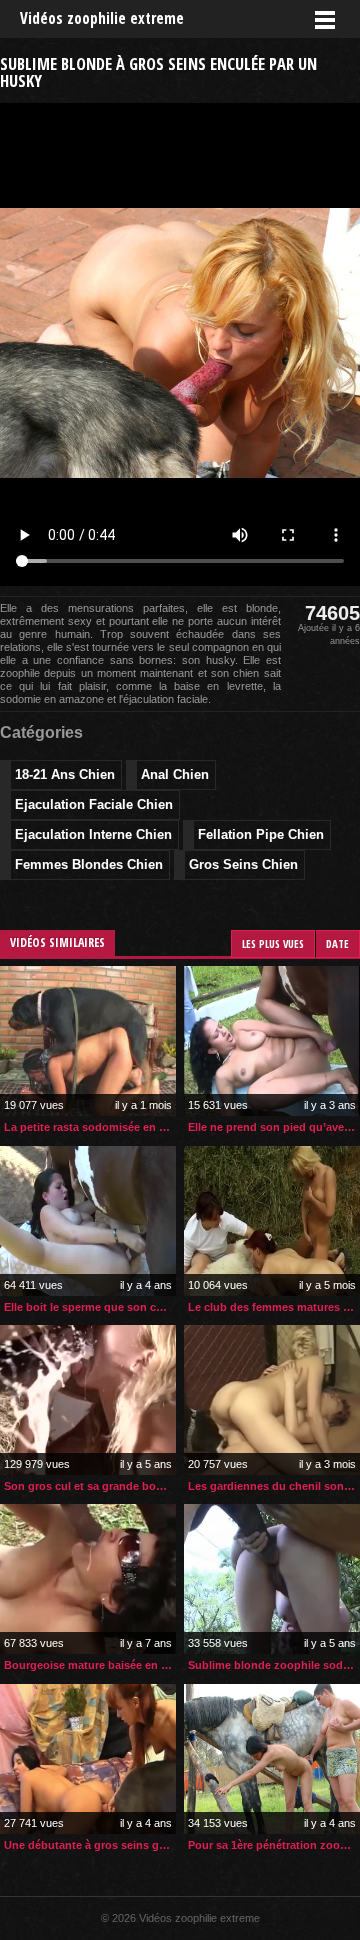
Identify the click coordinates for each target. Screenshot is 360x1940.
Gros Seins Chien (243, 864)
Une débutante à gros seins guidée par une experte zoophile (90, 1845)
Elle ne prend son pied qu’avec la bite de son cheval (274, 1127)
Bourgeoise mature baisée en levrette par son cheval (90, 1665)
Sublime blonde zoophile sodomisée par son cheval (274, 1665)
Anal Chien (175, 774)
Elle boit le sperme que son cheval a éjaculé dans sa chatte (90, 1307)
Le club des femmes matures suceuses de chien (274, 1307)
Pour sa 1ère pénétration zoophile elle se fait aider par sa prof (274, 1845)
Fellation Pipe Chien (261, 834)
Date (337, 943)
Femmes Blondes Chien (89, 864)
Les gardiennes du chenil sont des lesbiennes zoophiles (274, 1486)
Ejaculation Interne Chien (93, 834)
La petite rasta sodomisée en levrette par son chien (90, 1127)
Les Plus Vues (273, 943)
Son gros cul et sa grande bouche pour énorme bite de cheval (90, 1486)
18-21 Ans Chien (65, 774)
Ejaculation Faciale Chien (94, 804)
